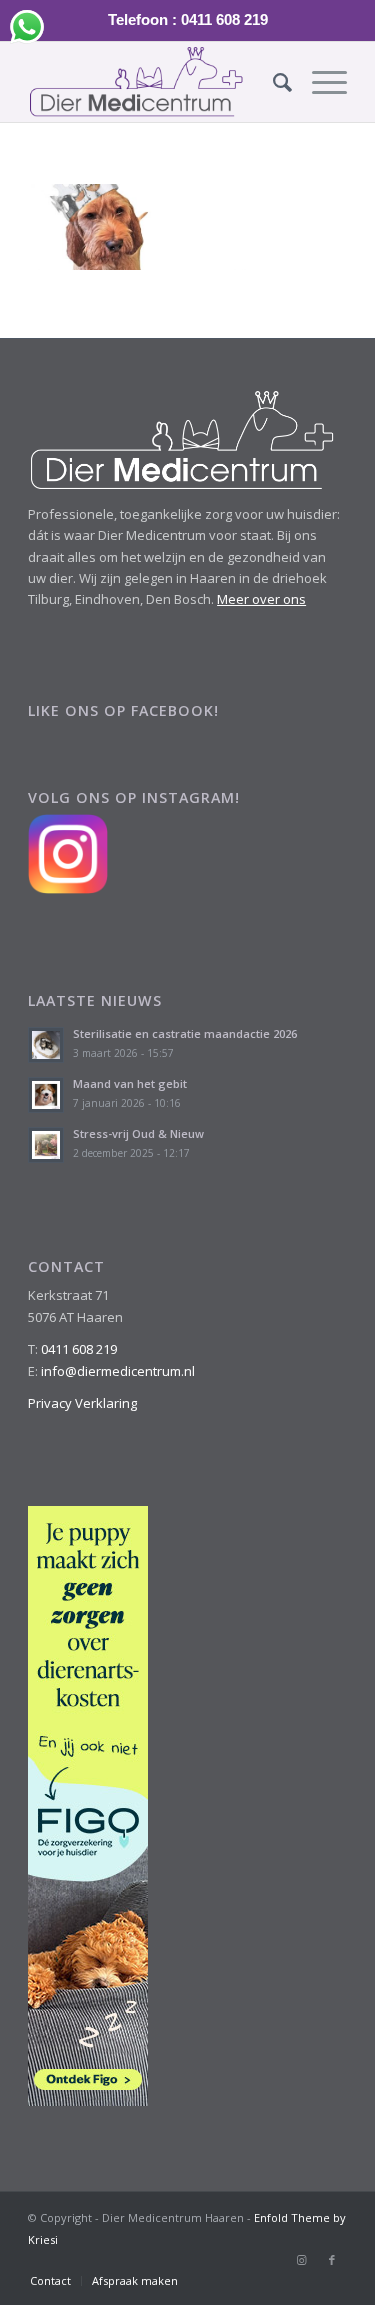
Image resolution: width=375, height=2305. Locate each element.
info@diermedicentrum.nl (118, 1371)
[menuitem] (272, 82)
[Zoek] (272, 82)
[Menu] (319, 82)
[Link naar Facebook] (332, 2260)
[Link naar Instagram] (302, 2260)
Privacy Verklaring (82, 1403)
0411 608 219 (79, 1349)
